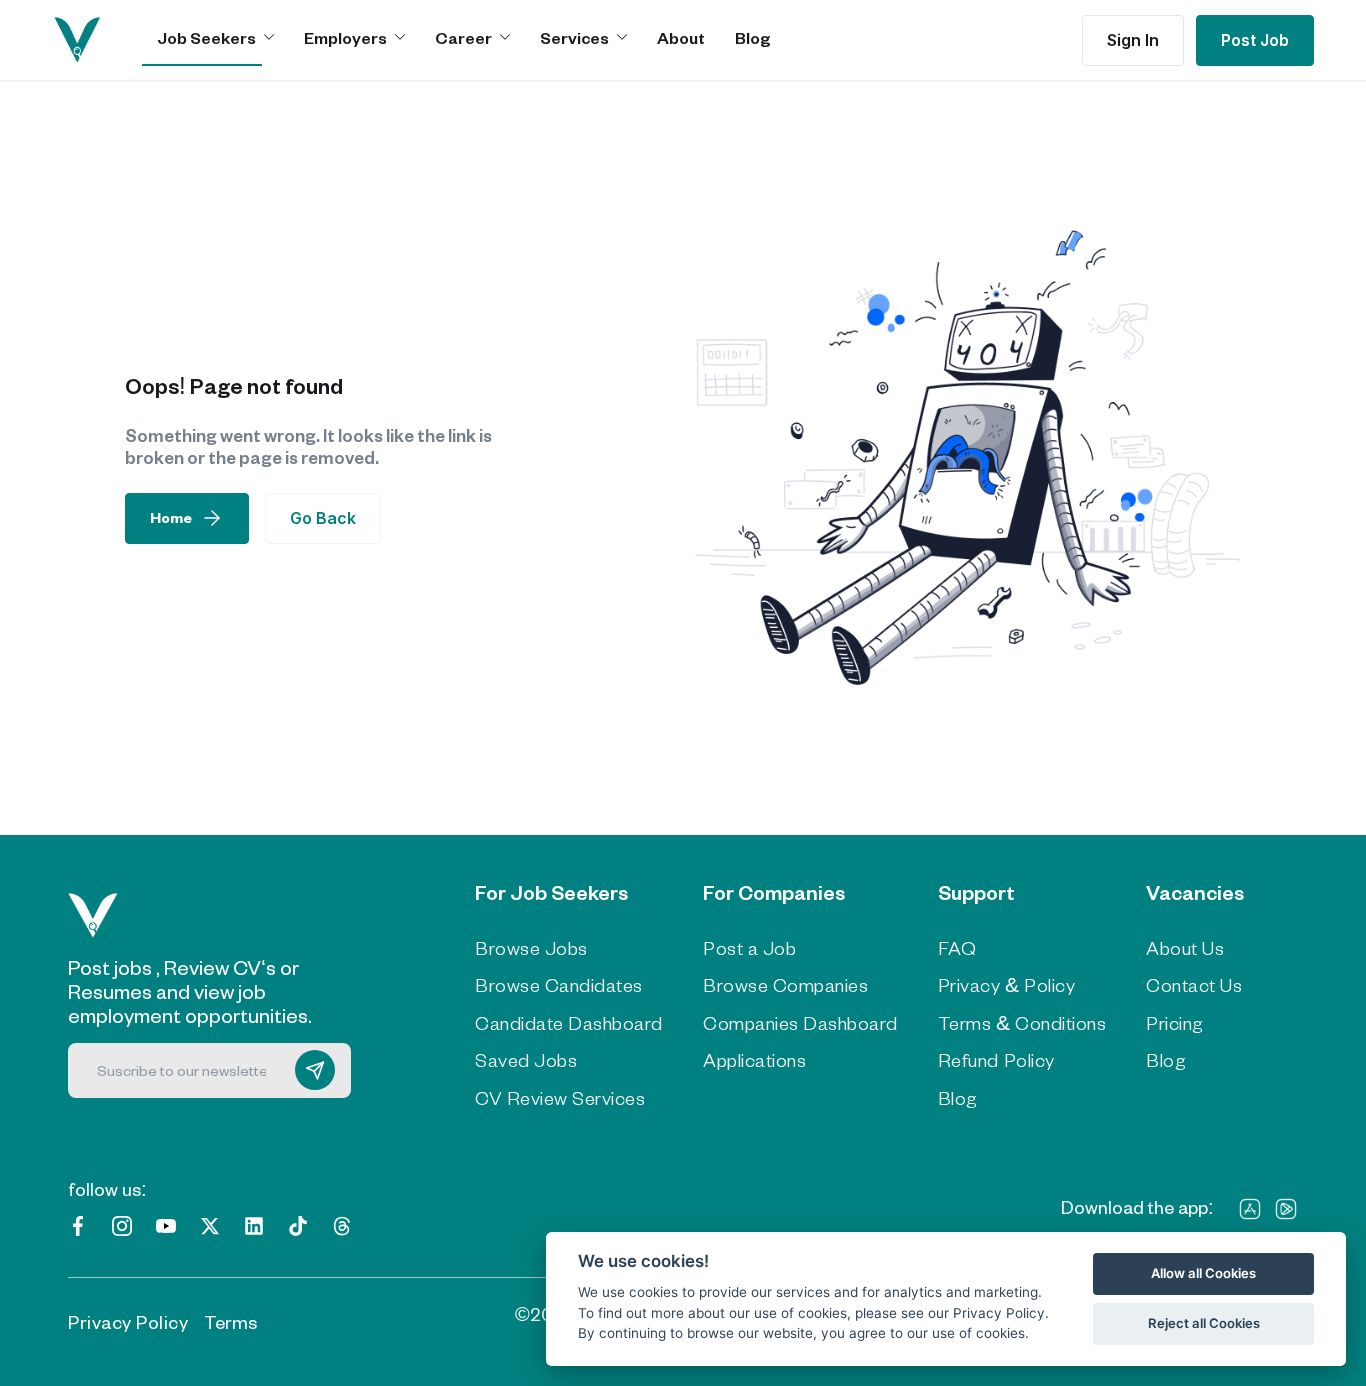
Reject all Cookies (1204, 1323)
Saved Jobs (526, 1060)
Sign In (1133, 40)
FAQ (957, 948)
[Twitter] (210, 1224)
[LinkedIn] (254, 1224)
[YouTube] (166, 1224)
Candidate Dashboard (569, 1023)
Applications (754, 1060)
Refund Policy (996, 1060)
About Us (1185, 948)
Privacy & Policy (1006, 985)
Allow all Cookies (1203, 1273)
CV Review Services (560, 1098)
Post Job (1255, 40)
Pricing (1175, 1023)
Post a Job (749, 948)
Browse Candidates (559, 985)
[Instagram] (122, 1224)
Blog (753, 37)
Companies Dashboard (800, 1023)
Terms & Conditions (1022, 1023)
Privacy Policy (128, 1321)
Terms (230, 1321)
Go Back (323, 518)
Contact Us (1194, 985)
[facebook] (78, 1224)
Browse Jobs (531, 948)
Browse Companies (785, 985)
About (681, 37)
